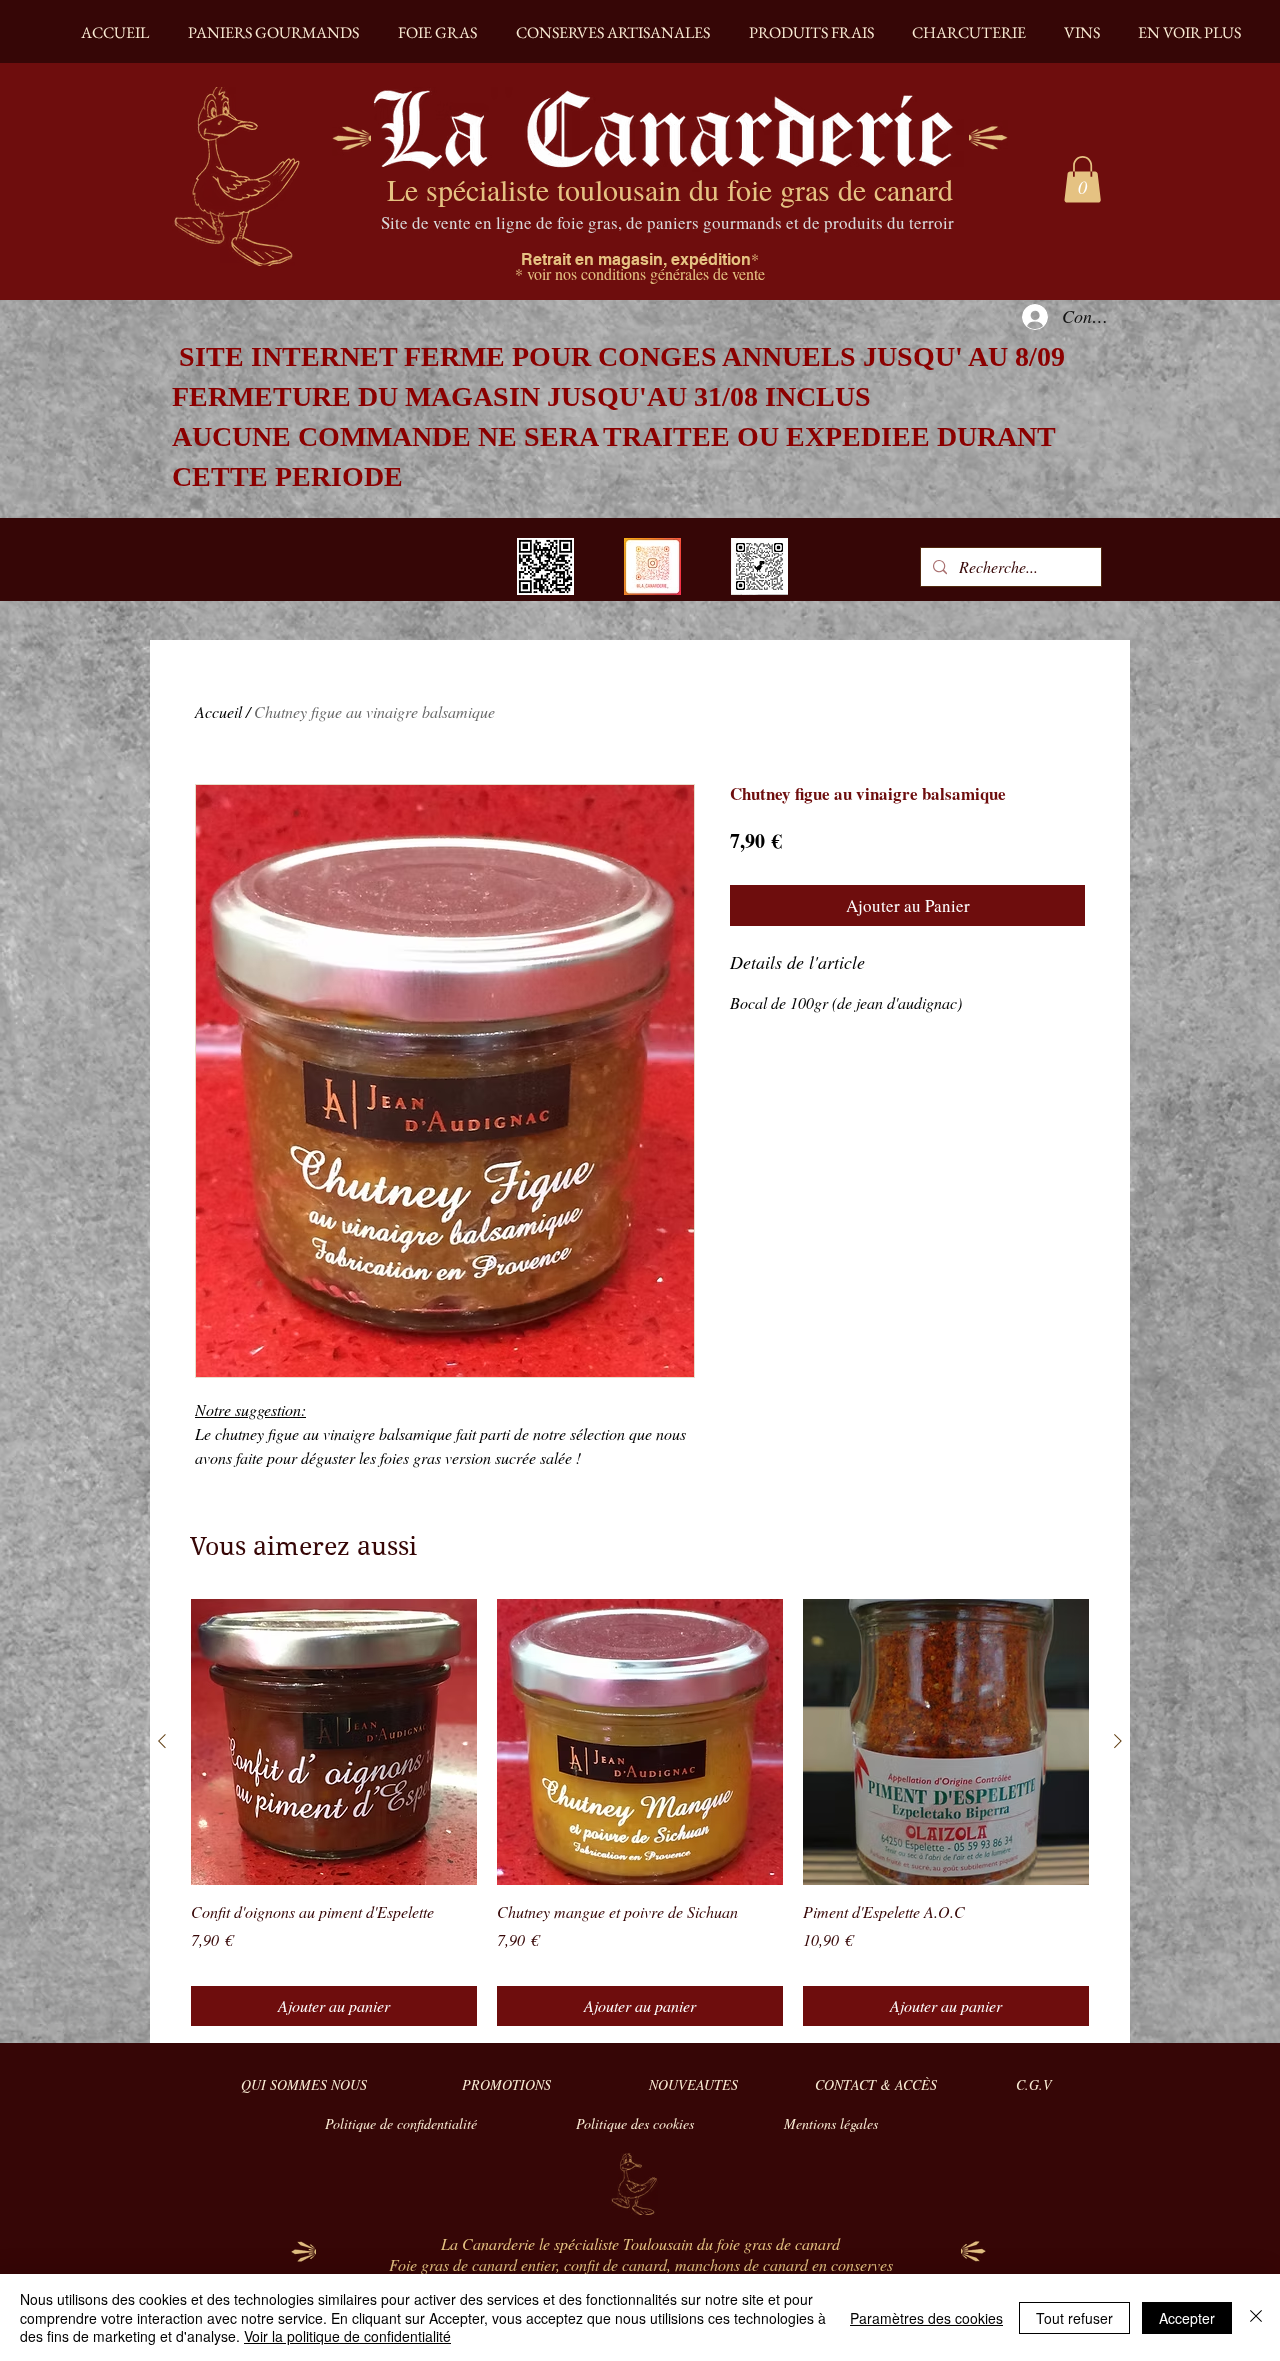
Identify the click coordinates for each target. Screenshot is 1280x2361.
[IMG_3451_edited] (652, 566)
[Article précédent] (162, 1741)
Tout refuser (1074, 2318)
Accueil (218, 711)
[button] (1082, 179)
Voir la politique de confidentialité (347, 2336)
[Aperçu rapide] (334, 1742)
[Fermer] (1256, 2317)
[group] (640, 1812)
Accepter (1187, 2318)
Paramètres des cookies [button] (926, 2318)
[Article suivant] (1118, 1741)
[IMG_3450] (545, 566)
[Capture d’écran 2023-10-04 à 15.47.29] (759, 566)
